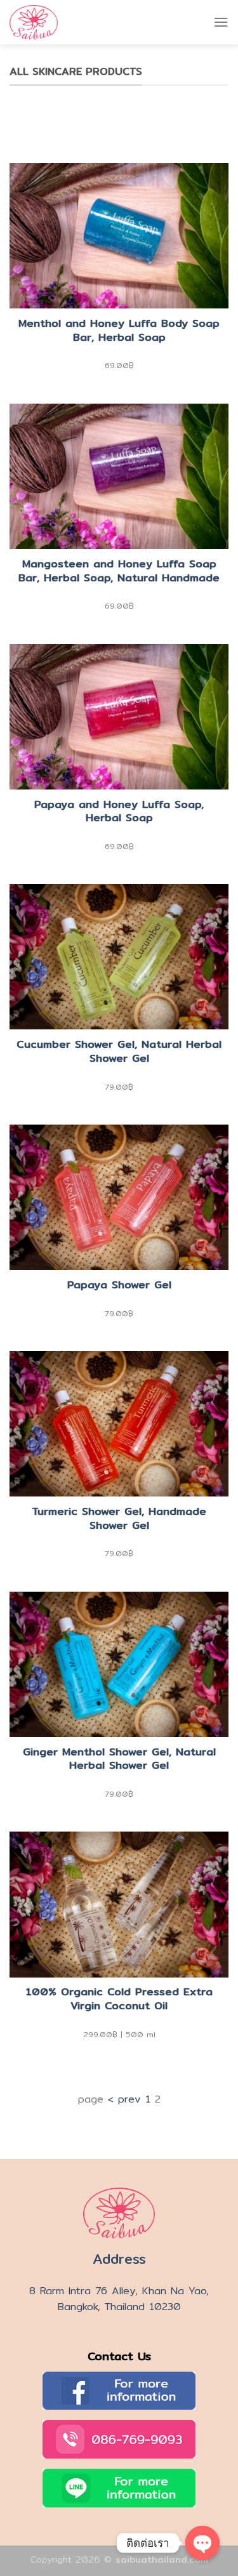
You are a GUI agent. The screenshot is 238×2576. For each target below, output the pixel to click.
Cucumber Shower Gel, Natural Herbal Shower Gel (119, 1052)
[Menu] (221, 22)
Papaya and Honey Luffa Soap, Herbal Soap (119, 812)
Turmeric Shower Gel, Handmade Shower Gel (119, 1519)
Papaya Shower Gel (119, 1285)
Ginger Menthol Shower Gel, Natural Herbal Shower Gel (119, 1759)
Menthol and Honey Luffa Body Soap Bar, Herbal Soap (119, 331)
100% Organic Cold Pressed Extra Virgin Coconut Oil (119, 1999)
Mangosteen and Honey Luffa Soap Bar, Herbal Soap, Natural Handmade (119, 571)
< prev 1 (129, 2099)
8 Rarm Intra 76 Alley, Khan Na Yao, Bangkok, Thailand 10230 (119, 2299)
